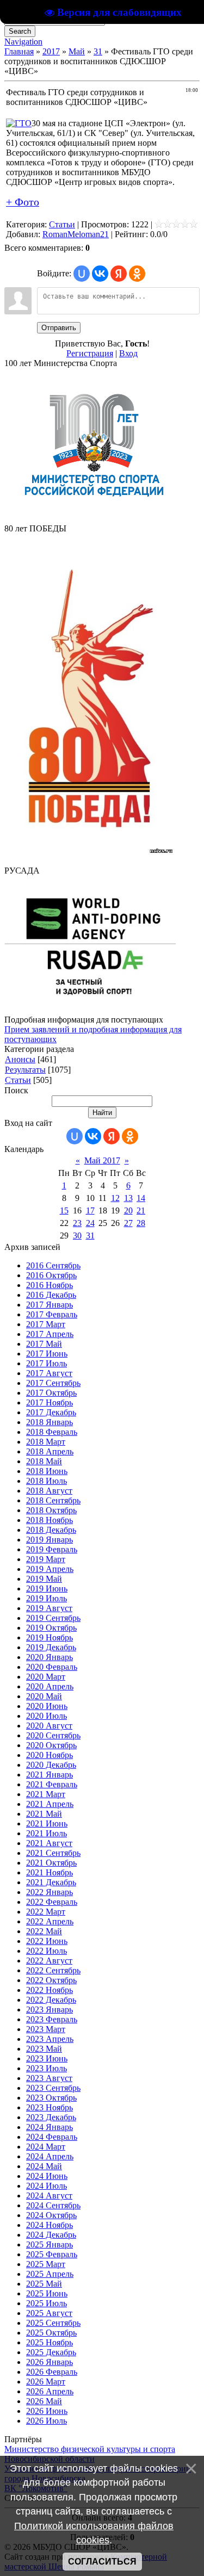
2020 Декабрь (51, 1765)
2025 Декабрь (51, 2352)
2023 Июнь (47, 2058)
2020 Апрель (50, 1686)
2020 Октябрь (51, 1745)
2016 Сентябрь (53, 1265)
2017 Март (46, 1324)
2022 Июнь (47, 1941)
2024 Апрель (50, 2156)
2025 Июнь (47, 2293)
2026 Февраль (52, 2372)
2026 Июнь (47, 2411)
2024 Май (44, 2166)
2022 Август (49, 1961)
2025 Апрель (50, 2274)
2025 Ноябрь (50, 2342)
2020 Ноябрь (50, 1755)
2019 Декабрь (51, 1647)
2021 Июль (47, 1833)
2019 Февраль (52, 1549)
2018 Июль (47, 1481)
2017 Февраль (52, 1314)
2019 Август (49, 1608)
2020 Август (49, 1726)
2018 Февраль (52, 1432)
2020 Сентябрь (53, 1735)
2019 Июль (47, 1598)
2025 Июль (47, 2303)
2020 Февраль (52, 1667)
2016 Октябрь (51, 1275)
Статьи (62, 224)
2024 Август (49, 2196)
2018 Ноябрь (50, 1520)
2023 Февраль (52, 2019)
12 (115, 1198)
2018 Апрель (50, 1451)
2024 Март (46, 2147)
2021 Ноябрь (50, 1872)
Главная (19, 51)
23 (77, 1223)
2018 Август (49, 1491)
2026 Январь (50, 2362)
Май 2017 (102, 1160)
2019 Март (46, 1559)
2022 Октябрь (51, 1980)
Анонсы (20, 1059)
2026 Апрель (50, 2391)
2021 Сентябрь (53, 1853)
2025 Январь (50, 2244)
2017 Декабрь (51, 1412)
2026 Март (46, 2382)
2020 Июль (47, 1716)
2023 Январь (50, 2010)
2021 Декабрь (51, 1882)
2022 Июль (47, 1951)
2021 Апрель (50, 1804)
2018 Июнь (47, 1471)
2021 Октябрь (51, 1863)
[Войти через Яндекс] (119, 274)
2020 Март (46, 1677)
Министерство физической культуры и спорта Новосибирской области (90, 2454)
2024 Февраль (52, 2137)
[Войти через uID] (82, 274)
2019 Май (44, 1579)
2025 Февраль (52, 2254)
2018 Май (44, 1461)
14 (141, 1198)
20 (128, 1210)
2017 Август (49, 1373)
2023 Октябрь (51, 2098)
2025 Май (44, 2284)
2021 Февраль (52, 1784)
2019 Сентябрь (53, 1618)
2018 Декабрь (51, 1530)
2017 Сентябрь (53, 1383)
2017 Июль (47, 1363)
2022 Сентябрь (53, 1970)
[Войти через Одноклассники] (137, 274)
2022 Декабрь (51, 2000)
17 (90, 1210)
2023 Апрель (50, 2039)
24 (90, 1223)
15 (64, 1210)
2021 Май (44, 1814)
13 (128, 1198)
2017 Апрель (50, 1334)
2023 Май (44, 2049)
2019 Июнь (47, 1589)
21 (141, 1210)
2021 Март (46, 1794)
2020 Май (44, 1696)
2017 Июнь (47, 1354)
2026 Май (44, 2401)
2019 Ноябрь (50, 1637)
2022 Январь (50, 1892)
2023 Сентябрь (53, 2088)
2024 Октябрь (51, 2215)
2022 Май (44, 1931)
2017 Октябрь (51, 1393)
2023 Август (49, 2078)
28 (141, 1223)
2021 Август (49, 1843)
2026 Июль (47, 2421)
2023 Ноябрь (50, 2107)
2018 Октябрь (51, 1510)
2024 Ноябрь (50, 2225)
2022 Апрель (50, 1921)
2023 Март (46, 2029)
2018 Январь (50, 1422)
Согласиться (102, 2562)
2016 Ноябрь (50, 1285)
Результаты (25, 1070)
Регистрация (90, 353)
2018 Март (46, 1442)
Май (77, 51)
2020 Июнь (47, 1706)
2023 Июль (47, 2068)
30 (77, 1236)
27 (128, 1223)
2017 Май (44, 1344)
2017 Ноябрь (50, 1402)
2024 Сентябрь (53, 2205)
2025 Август (49, 2313)
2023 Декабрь (51, 2117)
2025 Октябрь (51, 2333)
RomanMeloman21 (76, 234)
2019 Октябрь (51, 1628)
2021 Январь (50, 1775)
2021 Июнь (47, 1823)
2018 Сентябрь (53, 1500)
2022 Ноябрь (50, 1990)
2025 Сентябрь (53, 2323)
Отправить (59, 328)
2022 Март (46, 1912)
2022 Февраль (52, 1902)
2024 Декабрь (51, 2235)
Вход (128, 353)
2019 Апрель (50, 1569)
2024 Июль (47, 2186)
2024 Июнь (47, 2176)
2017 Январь (50, 1305)
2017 (51, 51)
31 (98, 51)
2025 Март (46, 2264)
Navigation (23, 42)
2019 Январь (50, 1540)
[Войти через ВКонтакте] (100, 274)
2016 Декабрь (51, 1295)
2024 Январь (50, 2127)
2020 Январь (50, 1657)
